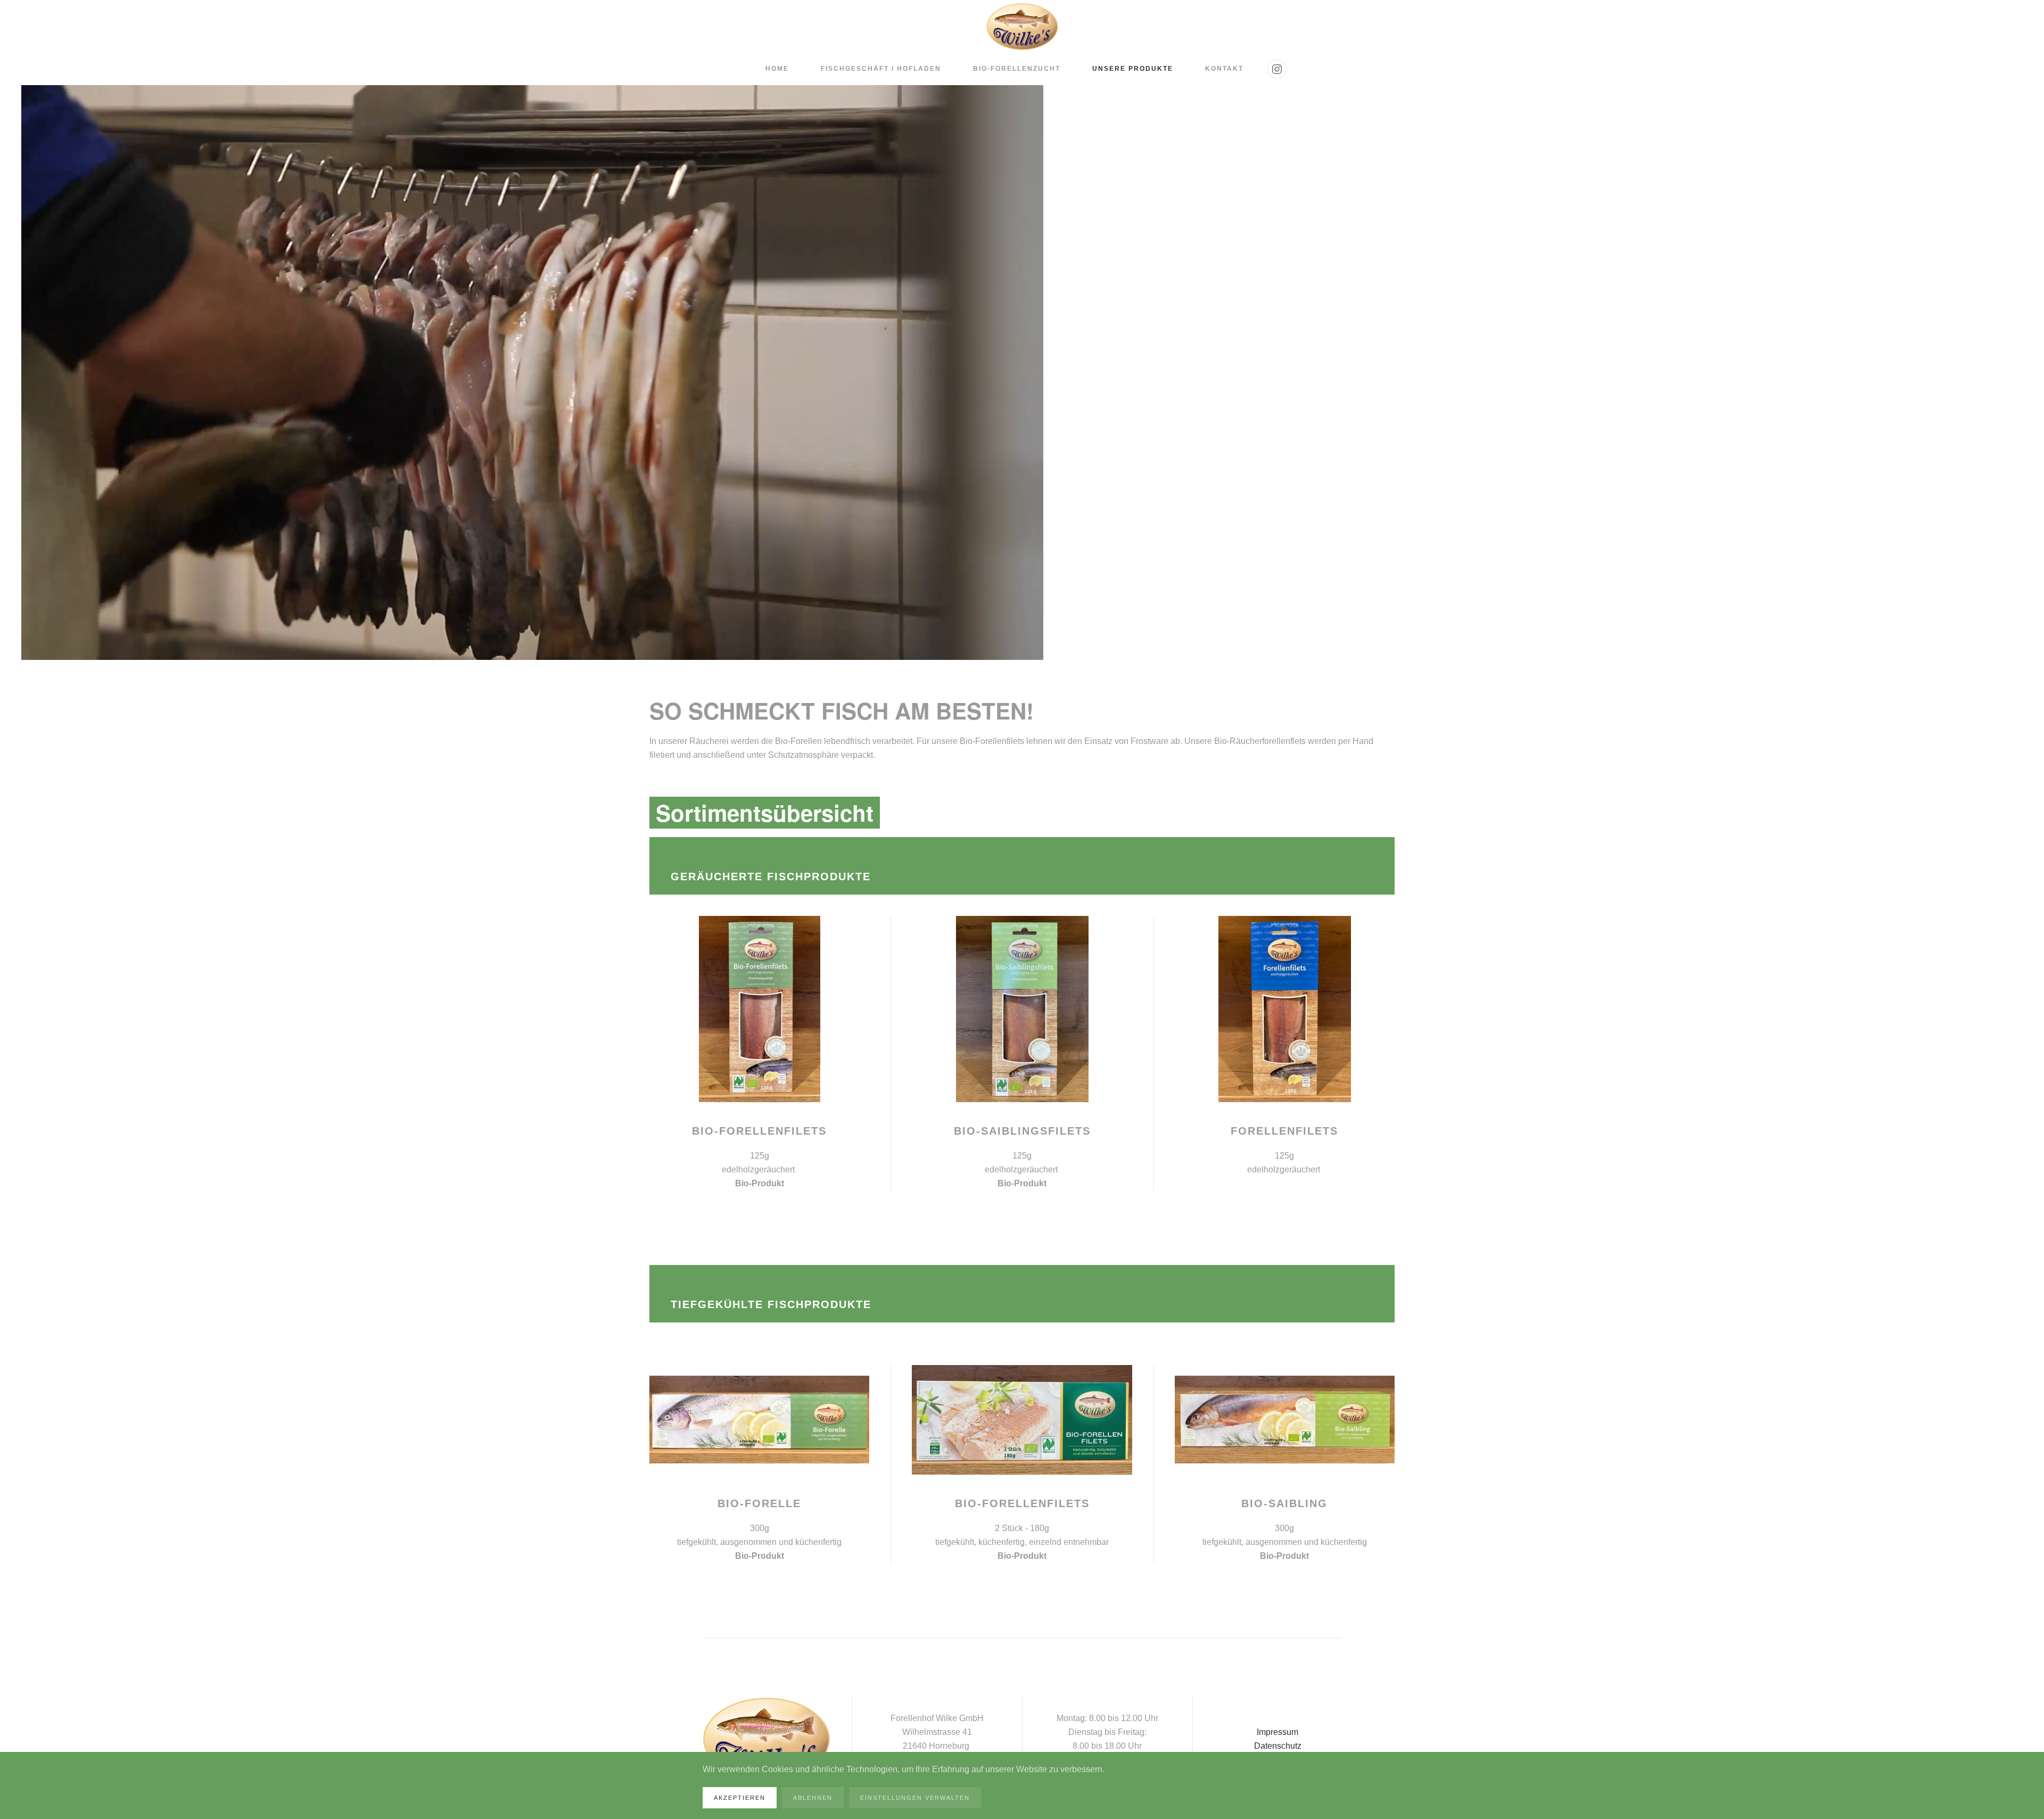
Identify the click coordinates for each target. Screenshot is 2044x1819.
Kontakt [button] (1224, 69)
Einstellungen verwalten (915, 1798)
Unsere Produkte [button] (1133, 69)
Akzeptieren (740, 1798)
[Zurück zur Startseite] (1022, 27)
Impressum (1278, 1732)
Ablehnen (813, 1798)
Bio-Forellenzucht (1017, 69)
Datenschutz (1278, 1746)
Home (777, 69)
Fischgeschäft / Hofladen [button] (881, 69)
